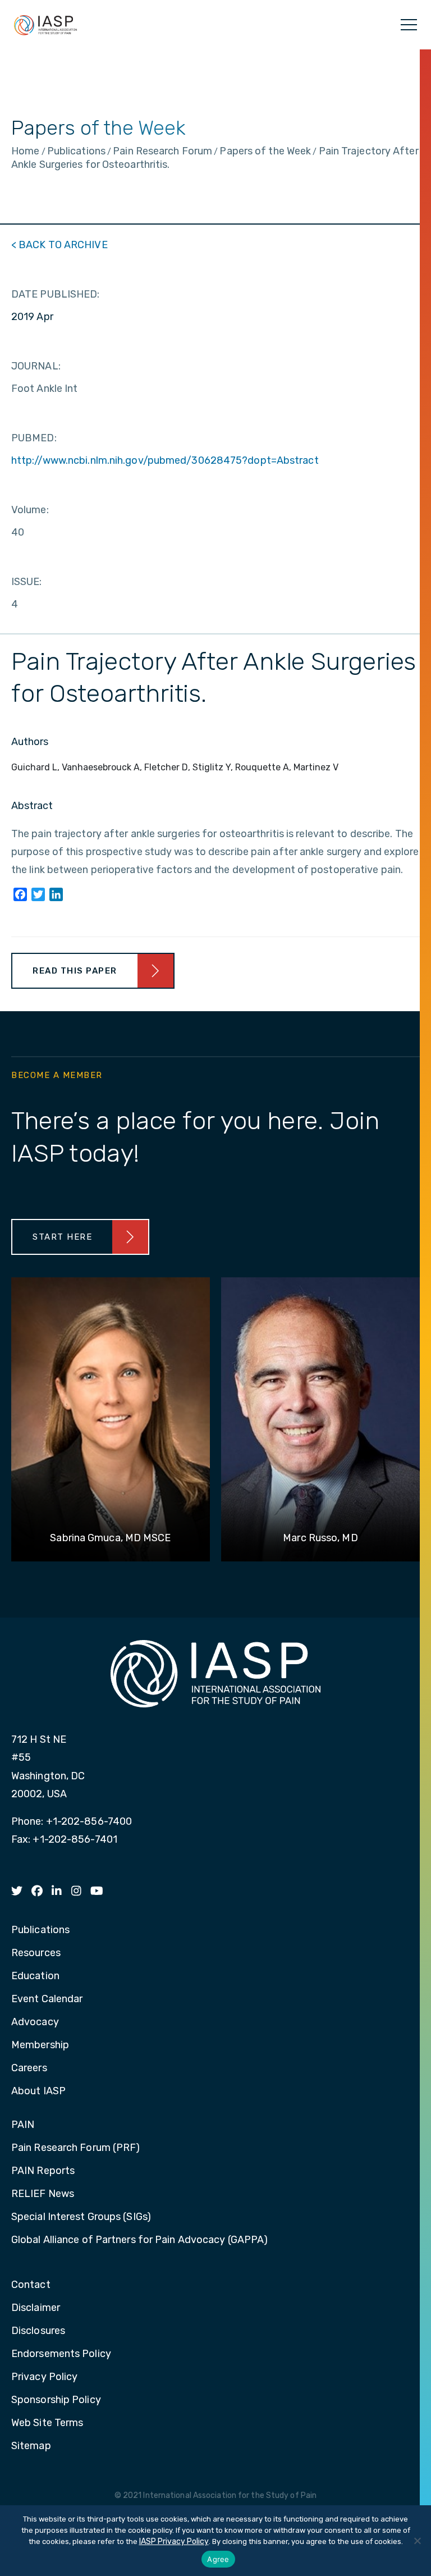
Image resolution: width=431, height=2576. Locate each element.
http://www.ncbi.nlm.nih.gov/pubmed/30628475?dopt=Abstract (165, 460)
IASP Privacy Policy (174, 2541)
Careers (29, 2068)
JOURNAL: (36, 366)
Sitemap (31, 2446)
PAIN (23, 2125)
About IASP (38, 2091)
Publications (40, 1930)
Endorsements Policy (61, 2354)
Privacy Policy (44, 2377)
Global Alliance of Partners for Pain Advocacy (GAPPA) (139, 2240)
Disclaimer (36, 2308)
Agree (218, 2559)
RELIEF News (43, 2194)
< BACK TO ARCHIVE (59, 245)
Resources (36, 1953)
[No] (417, 2541)
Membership (40, 2045)
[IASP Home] (45, 25)
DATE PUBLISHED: (56, 294)
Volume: (30, 510)
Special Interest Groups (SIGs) (81, 2217)
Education (35, 1976)
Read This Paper (75, 971)
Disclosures (38, 2331)
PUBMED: (34, 438)
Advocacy (35, 2022)
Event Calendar (47, 1999)
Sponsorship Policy (56, 2400)
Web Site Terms (47, 2423)
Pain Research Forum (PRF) (76, 2148)
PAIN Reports (43, 2171)
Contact (31, 2285)
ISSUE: (27, 582)
